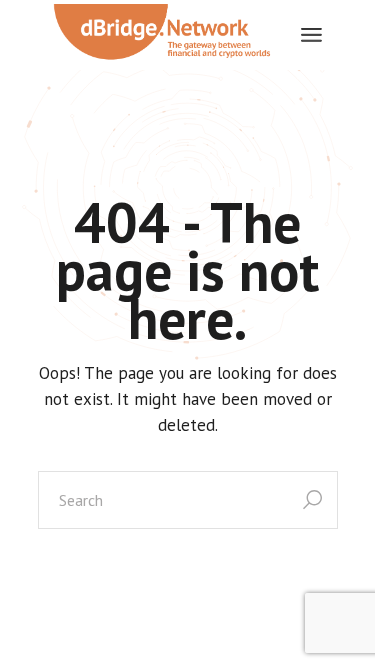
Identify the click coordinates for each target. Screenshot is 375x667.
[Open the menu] (311, 35)
